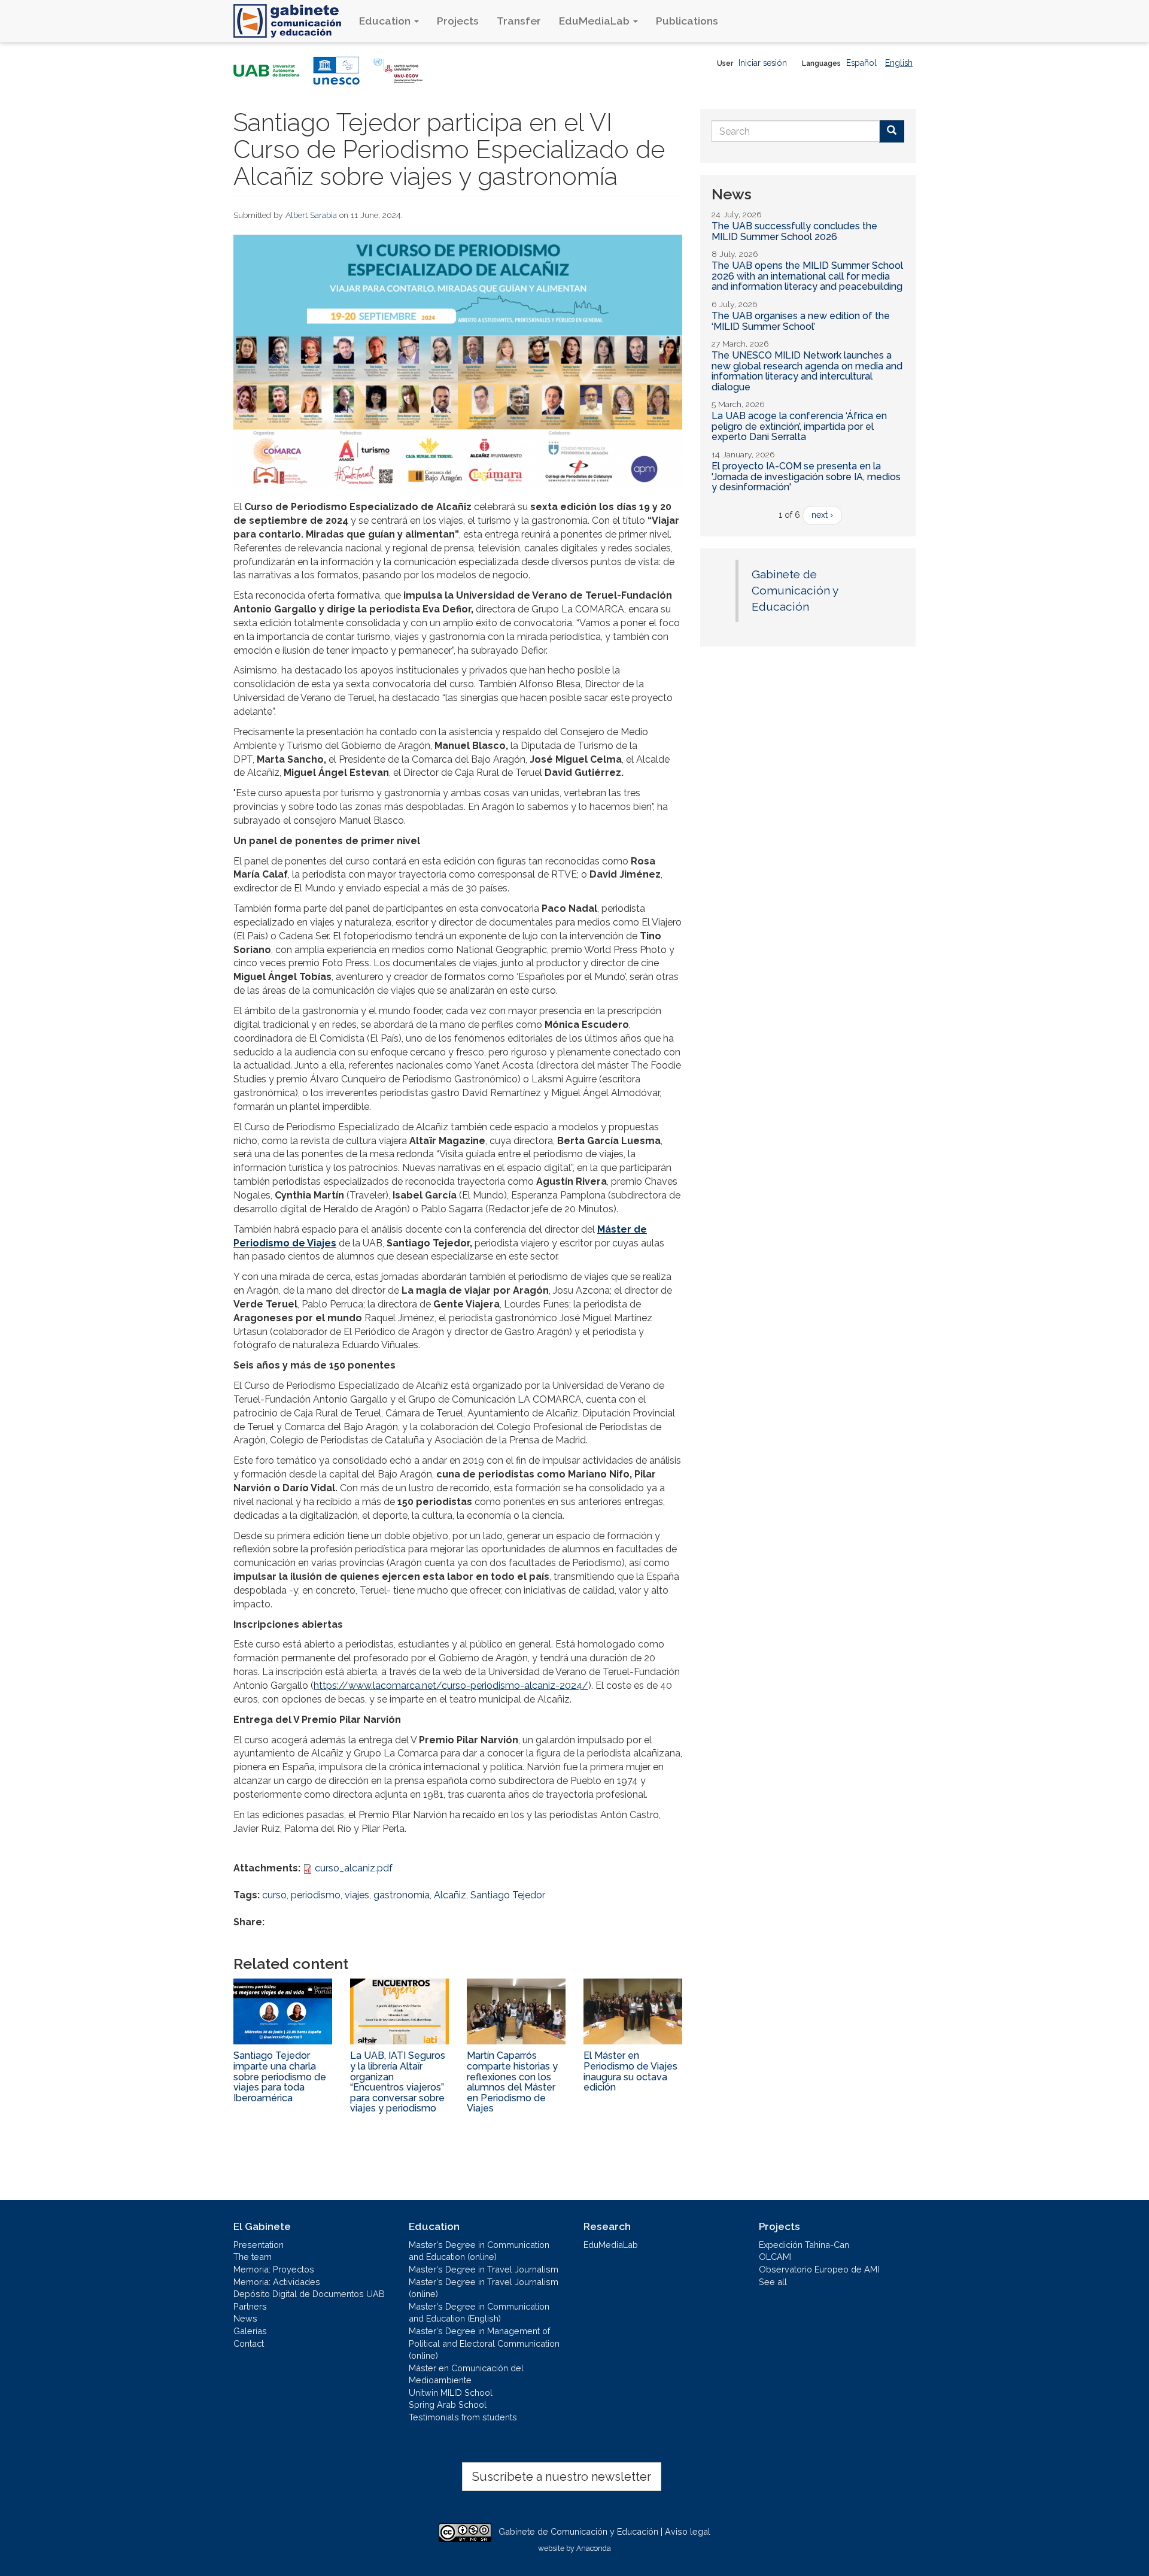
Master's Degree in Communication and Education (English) (479, 2313)
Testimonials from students (463, 2417)
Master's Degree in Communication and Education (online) (479, 2251)
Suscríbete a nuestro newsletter (562, 2477)
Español (861, 63)
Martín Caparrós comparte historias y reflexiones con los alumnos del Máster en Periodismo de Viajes (512, 2082)
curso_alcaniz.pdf (354, 1868)
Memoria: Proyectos (274, 2269)
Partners (250, 2306)
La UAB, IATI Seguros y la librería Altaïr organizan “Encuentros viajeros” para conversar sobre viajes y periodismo (398, 2082)
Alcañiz (450, 1895)
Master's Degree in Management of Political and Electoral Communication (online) (484, 2343)
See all (773, 2282)
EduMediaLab (595, 21)
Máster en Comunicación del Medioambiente (466, 2374)
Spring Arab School (448, 2404)
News (245, 2318)
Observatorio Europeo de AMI (819, 2269)
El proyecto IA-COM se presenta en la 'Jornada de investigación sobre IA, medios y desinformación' (806, 477)
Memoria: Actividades (277, 2282)
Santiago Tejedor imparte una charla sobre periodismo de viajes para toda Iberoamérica (280, 2076)
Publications (687, 21)
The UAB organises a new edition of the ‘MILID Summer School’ (801, 321)
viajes (357, 1895)
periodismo (316, 1895)
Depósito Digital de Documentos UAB (309, 2294)
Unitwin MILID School (451, 2393)
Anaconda (594, 2548)
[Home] (292, 21)
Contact (249, 2343)
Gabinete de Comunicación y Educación (795, 591)
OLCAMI (775, 2257)
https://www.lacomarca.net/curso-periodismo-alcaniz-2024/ (451, 1686)
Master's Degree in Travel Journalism (484, 2269)
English (899, 63)
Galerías (250, 2331)
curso (274, 1895)
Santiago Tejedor (508, 1895)
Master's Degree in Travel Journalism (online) (484, 2288)
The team (253, 2257)
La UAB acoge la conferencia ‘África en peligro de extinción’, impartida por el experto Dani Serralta (799, 426)
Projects (458, 21)
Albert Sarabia (311, 215)
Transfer (519, 21)
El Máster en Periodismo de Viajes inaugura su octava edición (630, 2071)
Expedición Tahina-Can (804, 2245)
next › (822, 515)
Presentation (259, 2245)
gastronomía (402, 1895)
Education (386, 21)
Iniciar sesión (763, 63)
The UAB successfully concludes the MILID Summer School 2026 (794, 231)
